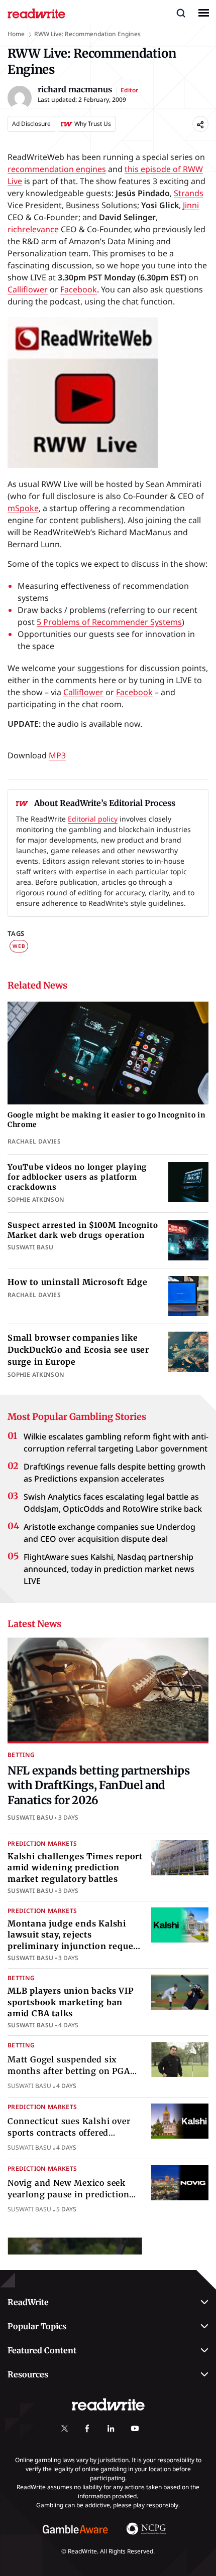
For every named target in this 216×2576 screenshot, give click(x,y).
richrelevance (33, 229)
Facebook (79, 289)
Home (16, 34)
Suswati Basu (30, 1817)
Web (19, 946)
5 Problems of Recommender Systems (109, 622)
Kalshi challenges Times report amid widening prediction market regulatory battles (75, 1868)
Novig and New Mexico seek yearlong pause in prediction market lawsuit (68, 2194)
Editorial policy (93, 819)
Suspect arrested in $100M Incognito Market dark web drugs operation (83, 1230)
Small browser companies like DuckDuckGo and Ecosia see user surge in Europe (78, 1350)
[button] (181, 13)
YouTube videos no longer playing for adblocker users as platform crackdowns (77, 1177)
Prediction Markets (42, 1843)
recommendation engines (57, 169)
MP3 (57, 755)
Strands (189, 193)
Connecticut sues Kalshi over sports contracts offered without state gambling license (74, 2132)
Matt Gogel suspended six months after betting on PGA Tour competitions (69, 2071)
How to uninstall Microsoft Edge (78, 1282)
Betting (21, 1755)
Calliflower (28, 289)
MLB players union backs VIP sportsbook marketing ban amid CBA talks (71, 2002)
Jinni (191, 205)
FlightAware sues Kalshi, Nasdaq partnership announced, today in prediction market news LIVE (109, 1569)
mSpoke (23, 508)
